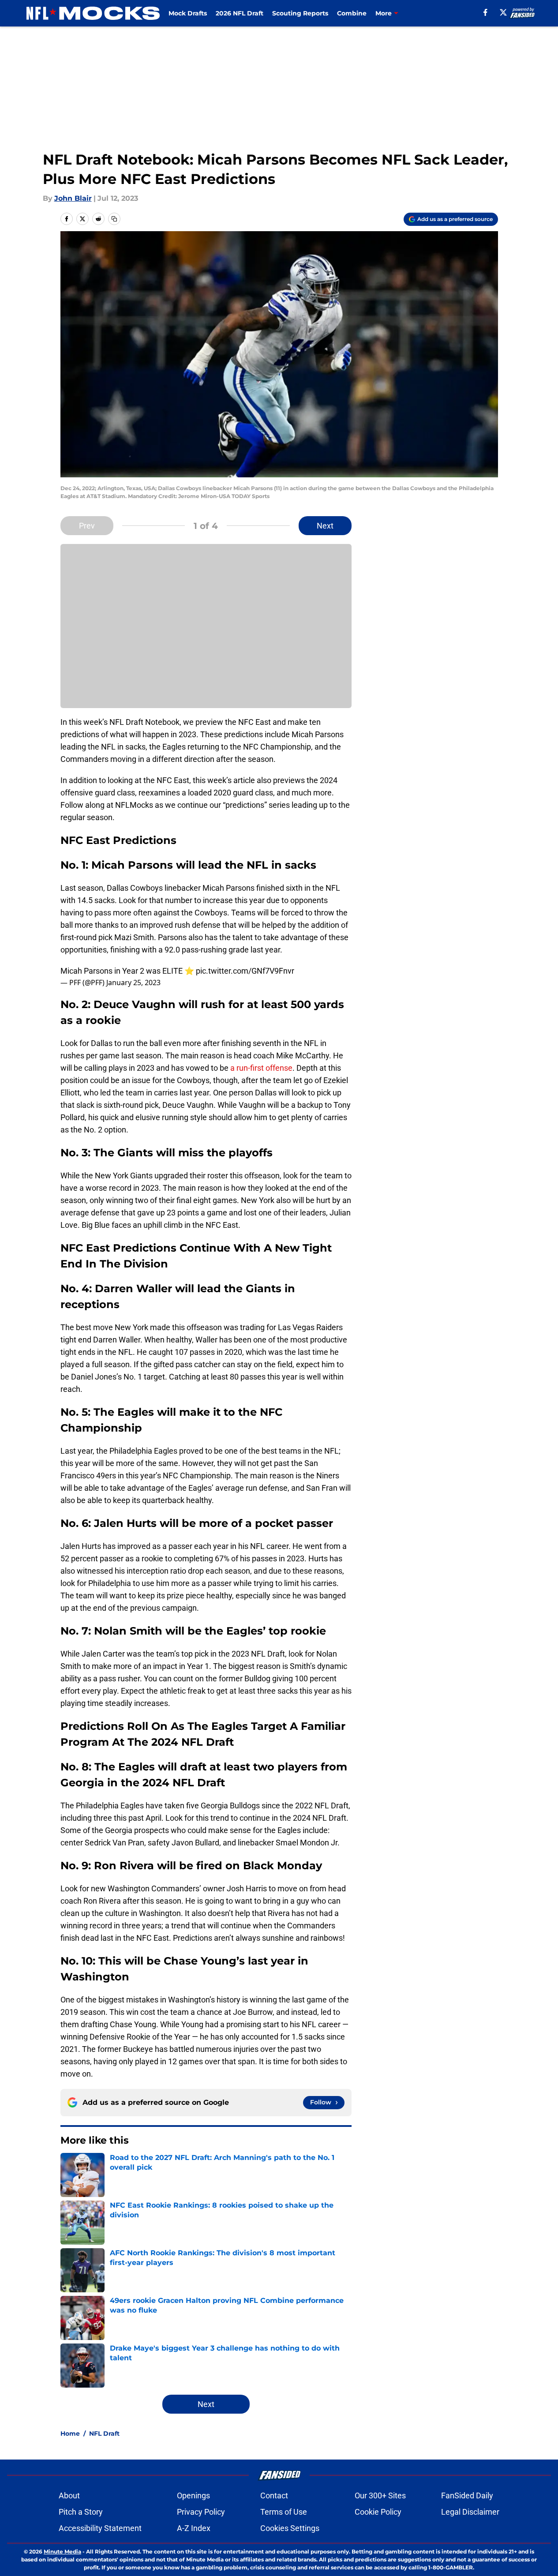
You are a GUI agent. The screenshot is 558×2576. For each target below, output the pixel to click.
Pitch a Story (81, 2512)
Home (70, 2434)
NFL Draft (104, 2434)
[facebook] (485, 12)
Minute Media (62, 2552)
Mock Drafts (188, 13)
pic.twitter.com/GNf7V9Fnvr (245, 971)
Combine (352, 13)
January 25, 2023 (133, 982)
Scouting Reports (300, 13)
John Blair (73, 198)
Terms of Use (284, 2512)
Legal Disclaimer (470, 2512)
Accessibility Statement (100, 2528)
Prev (87, 526)
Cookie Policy (378, 2512)
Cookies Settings (290, 2528)
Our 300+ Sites (380, 2495)
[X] (503, 12)
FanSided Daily (467, 2495)
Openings (193, 2495)
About (69, 2495)
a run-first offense (261, 1068)
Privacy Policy (201, 2512)
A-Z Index (194, 2528)
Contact (274, 2495)
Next (325, 526)
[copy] (114, 219)
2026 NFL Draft (240, 13)
